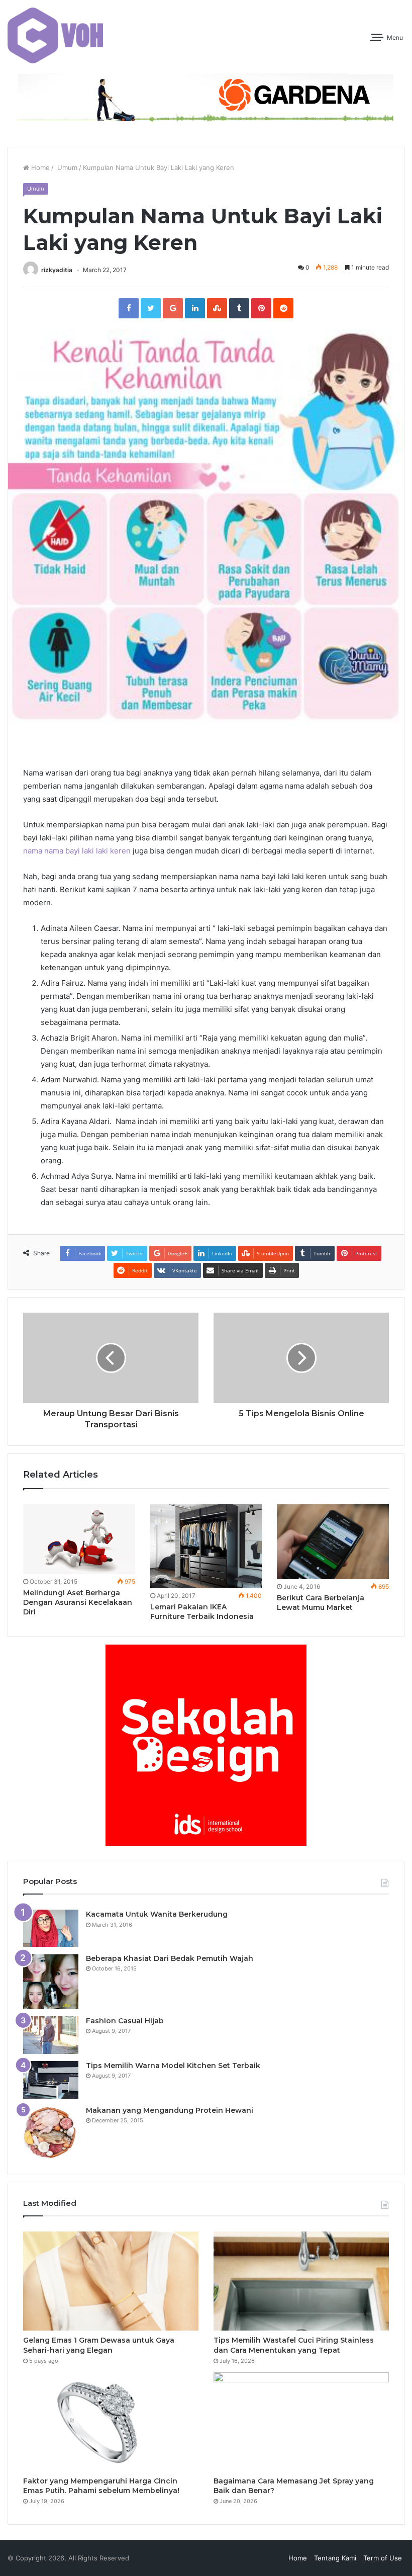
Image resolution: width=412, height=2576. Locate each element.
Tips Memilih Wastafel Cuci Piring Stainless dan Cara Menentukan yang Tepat (294, 2345)
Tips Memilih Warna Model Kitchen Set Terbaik (173, 2066)
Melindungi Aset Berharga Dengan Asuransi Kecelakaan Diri (78, 1602)
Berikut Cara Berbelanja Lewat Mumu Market (321, 1603)
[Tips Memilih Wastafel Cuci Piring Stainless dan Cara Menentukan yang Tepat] (301, 2281)
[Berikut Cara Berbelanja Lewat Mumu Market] (333, 1541)
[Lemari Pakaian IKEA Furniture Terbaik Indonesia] (206, 1546)
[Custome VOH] (55, 35)
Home (39, 167)
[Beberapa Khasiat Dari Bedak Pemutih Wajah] (51, 1982)
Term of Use (383, 2558)
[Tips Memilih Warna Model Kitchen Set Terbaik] (51, 2080)
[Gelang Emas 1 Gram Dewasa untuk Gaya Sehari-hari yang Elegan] (111, 2281)
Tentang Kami (335, 2558)
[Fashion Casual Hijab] (51, 2035)
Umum (66, 167)
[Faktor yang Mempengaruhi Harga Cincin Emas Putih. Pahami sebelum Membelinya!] (111, 2422)
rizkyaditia (57, 270)
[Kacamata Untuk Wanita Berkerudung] (51, 1928)
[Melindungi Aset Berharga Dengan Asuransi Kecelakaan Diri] (79, 1539)
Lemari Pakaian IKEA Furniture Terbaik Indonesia (202, 1612)
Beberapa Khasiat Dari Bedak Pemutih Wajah (170, 1958)
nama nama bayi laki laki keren (77, 851)
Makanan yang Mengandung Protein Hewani (170, 2110)
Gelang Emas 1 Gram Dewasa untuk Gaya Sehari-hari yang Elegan (99, 2345)
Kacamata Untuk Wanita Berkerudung (157, 1914)
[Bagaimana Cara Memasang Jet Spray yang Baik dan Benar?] (301, 2422)
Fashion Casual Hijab (125, 2021)
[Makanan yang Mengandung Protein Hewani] (51, 2133)
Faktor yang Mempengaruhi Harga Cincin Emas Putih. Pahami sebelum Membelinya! (101, 2486)
